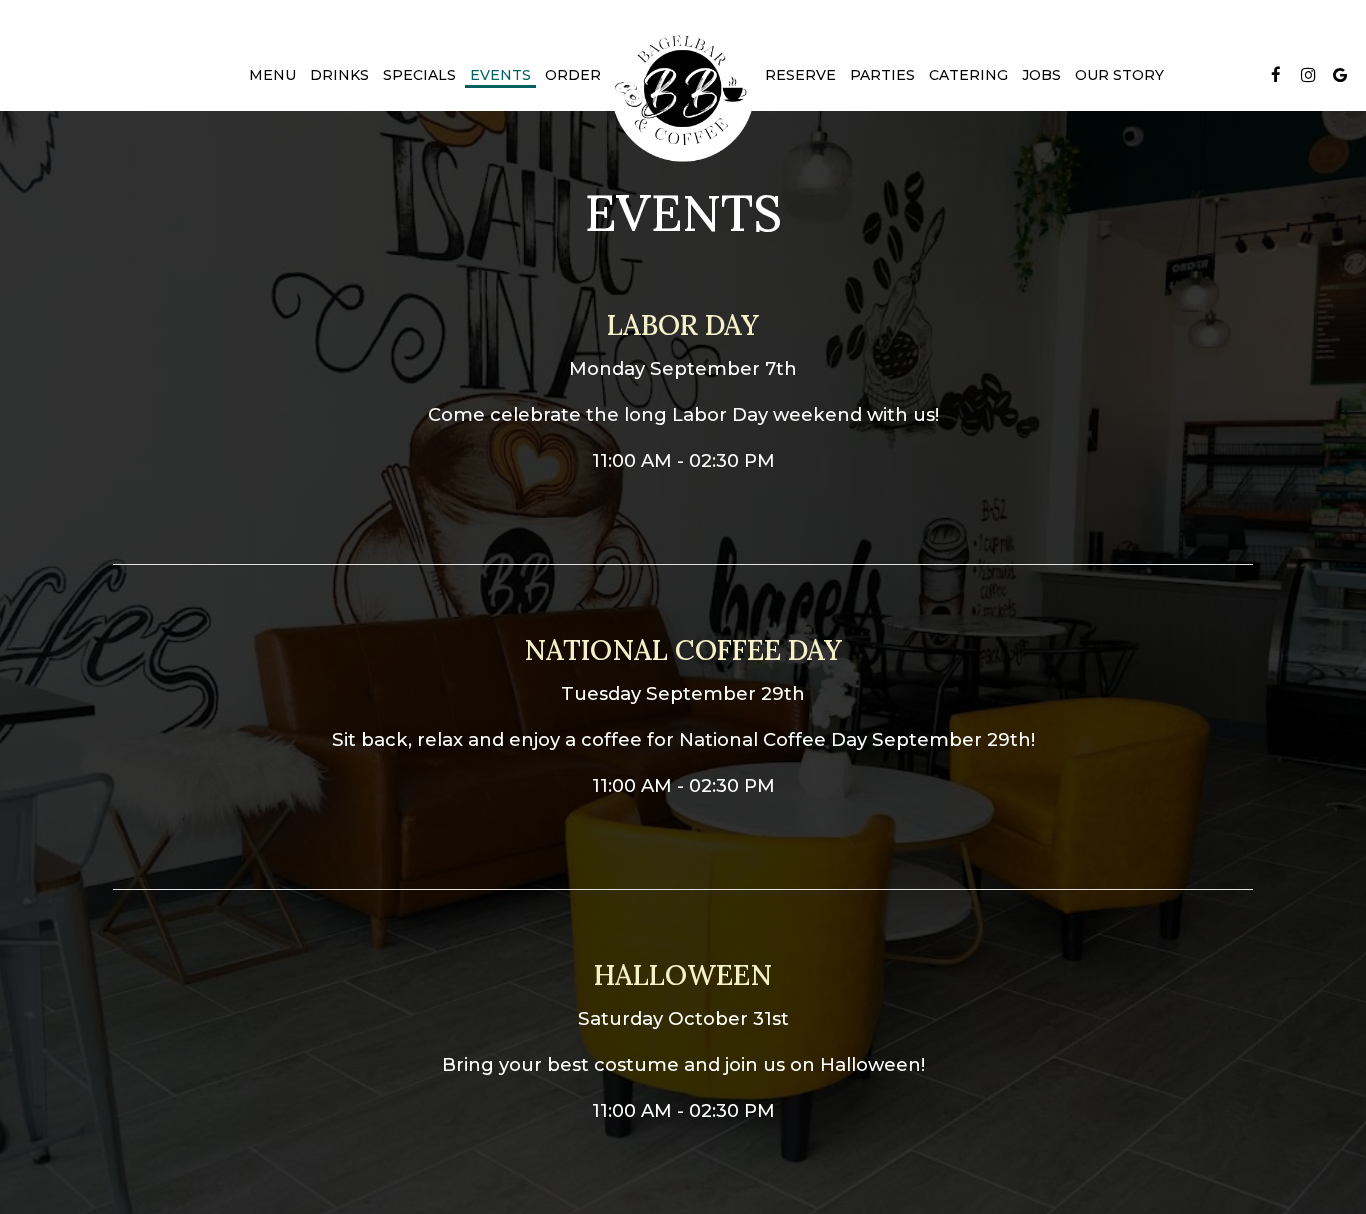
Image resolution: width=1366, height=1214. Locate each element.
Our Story (1119, 75)
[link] (683, 90)
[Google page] (1340, 75)
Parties (882, 75)
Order (573, 75)
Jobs (1041, 75)
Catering (968, 75)
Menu (272, 75)
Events (500, 75)
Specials (419, 75)
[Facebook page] (1276, 75)
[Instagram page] (1308, 75)
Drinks (339, 75)
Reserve (800, 75)
